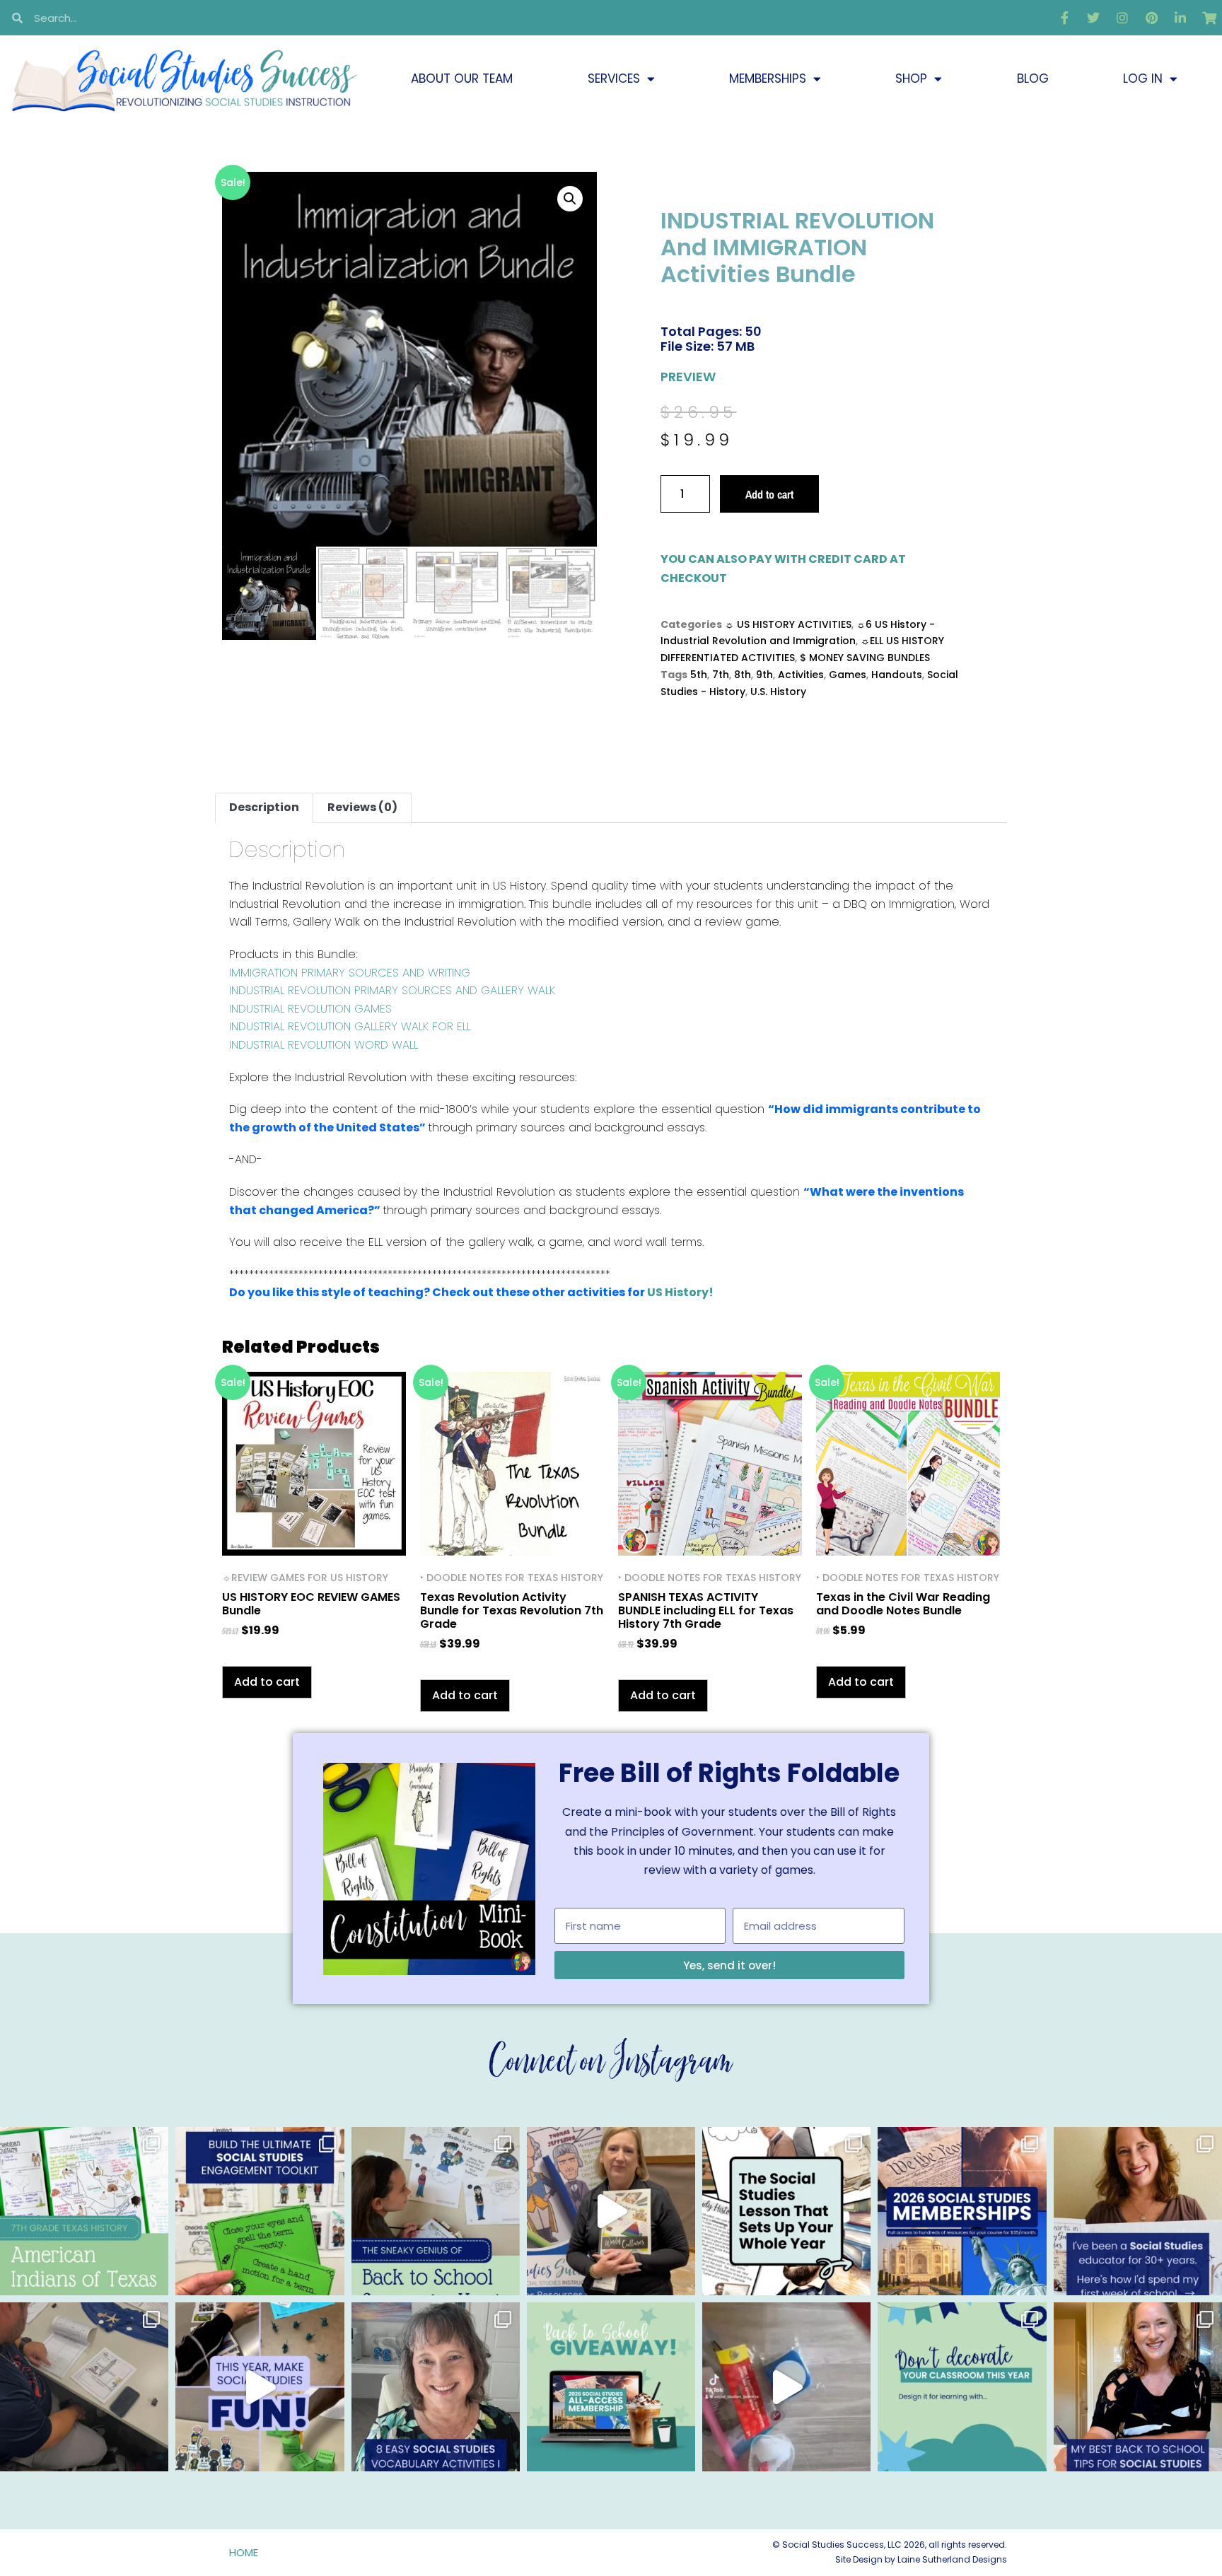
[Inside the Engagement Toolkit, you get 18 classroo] (260, 2386)
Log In (1143, 78)
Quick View (314, 1537)
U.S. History (778, 692)
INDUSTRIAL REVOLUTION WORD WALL (324, 1045)
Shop (911, 78)
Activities (801, 675)
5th (699, 675)
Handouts (897, 675)
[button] (570, 199)
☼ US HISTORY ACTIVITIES (788, 624)
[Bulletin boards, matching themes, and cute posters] (962, 2386)
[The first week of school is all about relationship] (1138, 2386)
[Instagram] (1122, 18)
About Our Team (462, 78)
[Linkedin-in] (1180, 18)
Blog (1033, 78)
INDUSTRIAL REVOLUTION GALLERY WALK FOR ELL (350, 1026)
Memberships (768, 78)
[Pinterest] (1151, 18)
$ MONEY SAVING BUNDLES (865, 658)
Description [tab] (264, 807)
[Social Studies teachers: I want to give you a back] (611, 2386)
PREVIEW (688, 377)
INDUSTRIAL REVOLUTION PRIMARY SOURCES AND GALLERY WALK (392, 990)
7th (721, 675)
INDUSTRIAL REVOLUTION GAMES (310, 1009)
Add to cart (769, 494)
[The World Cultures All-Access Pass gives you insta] (611, 2211)
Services (614, 78)
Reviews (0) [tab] (362, 807)
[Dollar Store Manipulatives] (786, 2386)
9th (764, 675)
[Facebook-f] (1064, 18)
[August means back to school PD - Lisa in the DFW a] (84, 2386)
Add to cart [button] (267, 1682)
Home (244, 2552)
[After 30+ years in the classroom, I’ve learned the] (1138, 2211)
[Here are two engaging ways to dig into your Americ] (84, 2211)
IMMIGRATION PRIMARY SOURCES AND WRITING (350, 973)
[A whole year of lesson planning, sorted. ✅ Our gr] (962, 2211)
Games (848, 675)
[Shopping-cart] (1209, 18)
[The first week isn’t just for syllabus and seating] (786, 2211)
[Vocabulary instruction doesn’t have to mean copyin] (436, 2386)
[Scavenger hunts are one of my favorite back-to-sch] (436, 2211)
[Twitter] (1093, 18)
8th (743, 675)
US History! (680, 1292)
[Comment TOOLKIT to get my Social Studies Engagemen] (260, 2211)
